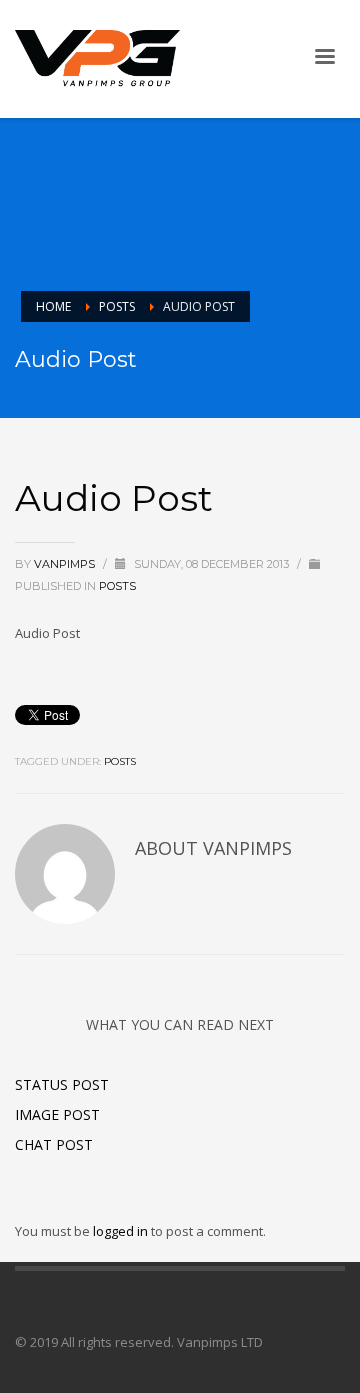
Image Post (57, 1114)
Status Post (62, 1084)
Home (53, 306)
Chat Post (54, 1144)
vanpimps (66, 564)
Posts (117, 306)
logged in (122, 1231)
